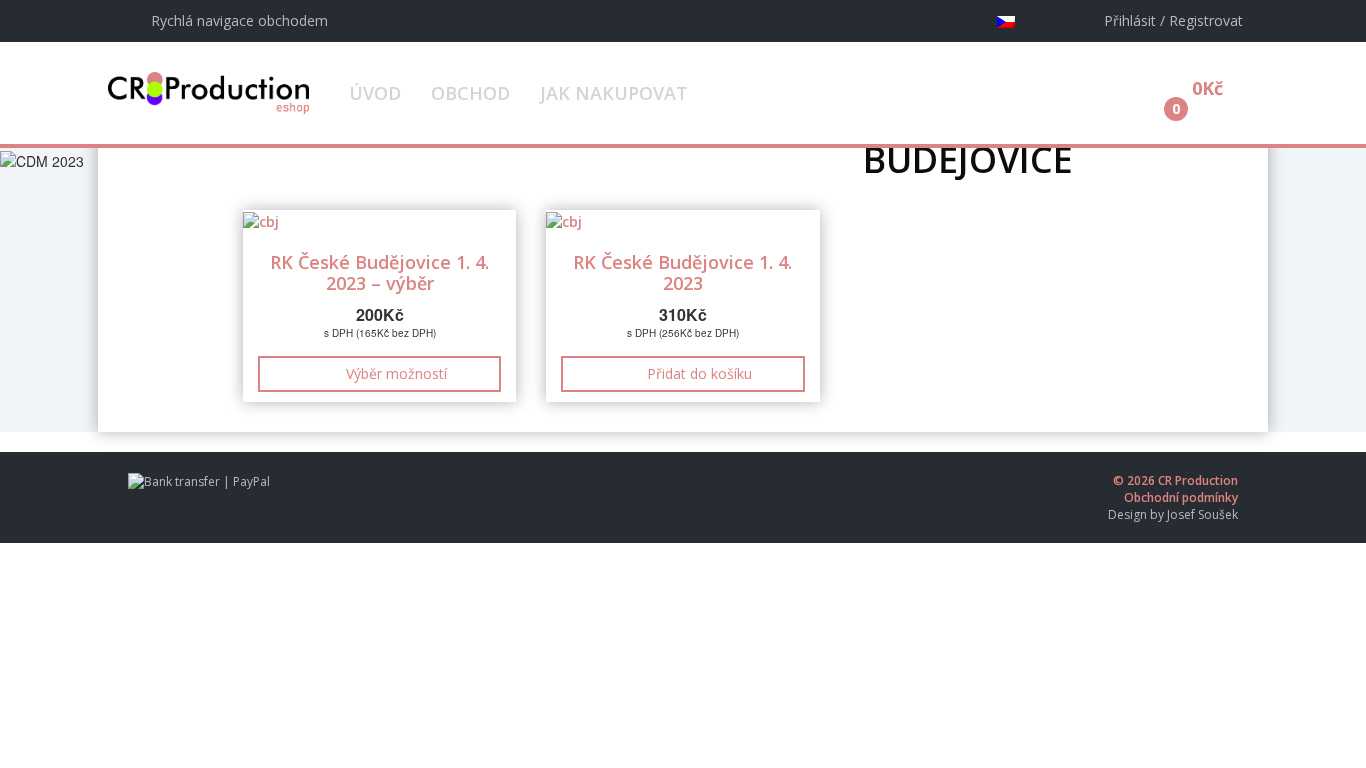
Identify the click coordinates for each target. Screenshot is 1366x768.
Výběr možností (396, 373)
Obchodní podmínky (1181, 497)
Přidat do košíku (699, 373)
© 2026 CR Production (1175, 480)
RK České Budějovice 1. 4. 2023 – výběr (379, 272)
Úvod (375, 93)
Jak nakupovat (614, 93)
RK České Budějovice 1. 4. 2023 (682, 272)
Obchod (470, 93)
